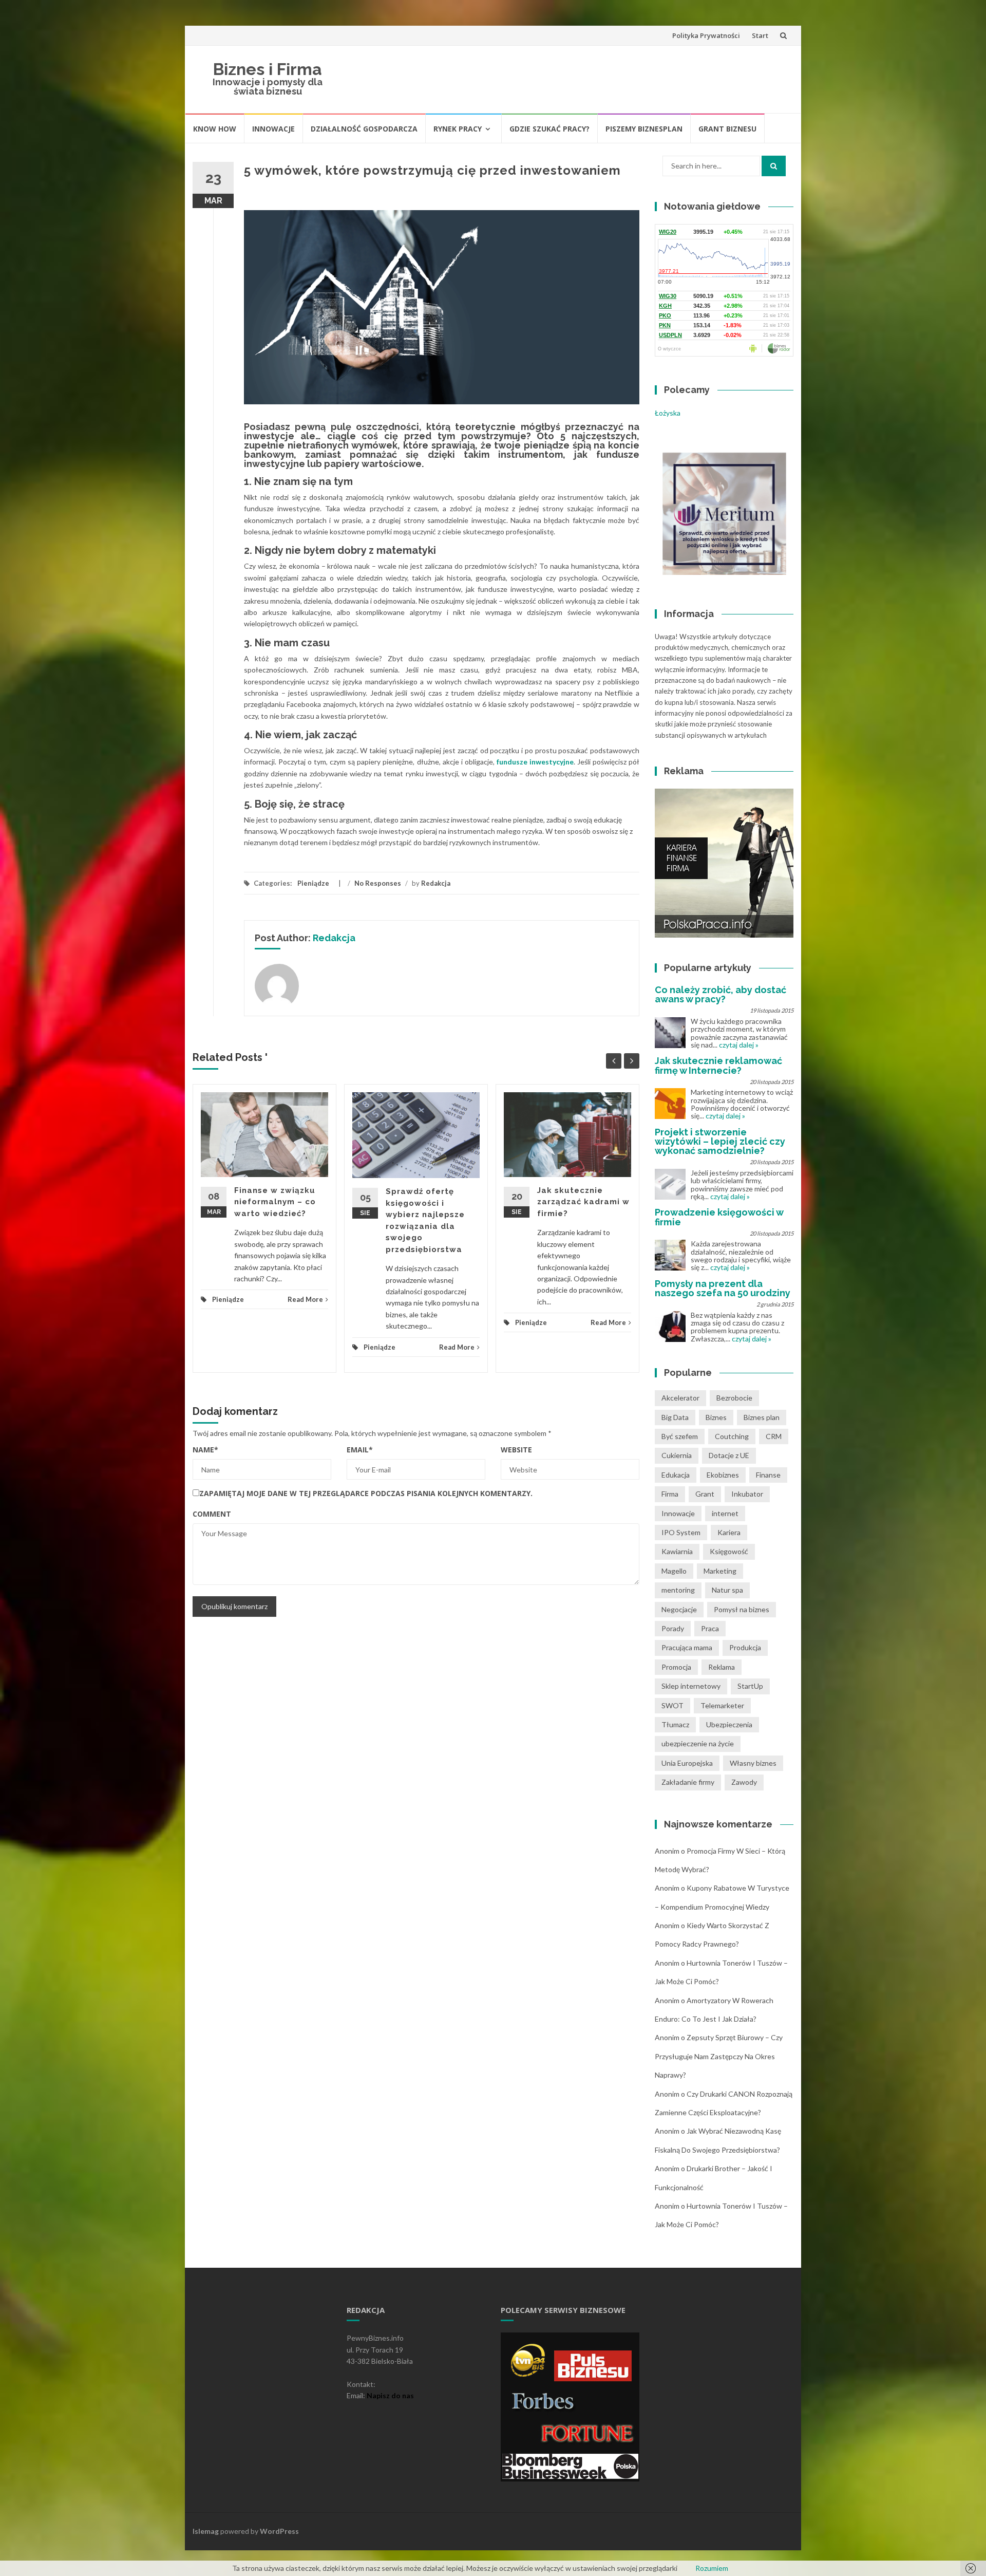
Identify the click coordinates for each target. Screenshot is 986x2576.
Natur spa (727, 1590)
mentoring (678, 1590)
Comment (212, 1514)
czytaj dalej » (739, 1045)
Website (516, 1450)
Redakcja (436, 883)
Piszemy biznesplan (644, 129)
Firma (670, 1494)
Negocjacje (679, 1609)
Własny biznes (753, 1763)
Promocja (676, 1667)
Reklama (722, 1667)
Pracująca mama (687, 1647)
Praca (710, 1628)
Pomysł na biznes (742, 1609)
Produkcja (745, 1647)
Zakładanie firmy (688, 1782)
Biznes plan (762, 1417)
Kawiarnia (677, 1551)
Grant (705, 1494)
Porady (673, 1628)
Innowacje (273, 129)
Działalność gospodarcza (364, 129)
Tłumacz (675, 1724)
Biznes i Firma (268, 69)
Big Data (675, 1417)
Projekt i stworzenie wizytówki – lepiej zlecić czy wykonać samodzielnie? (720, 1141)
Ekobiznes (723, 1475)
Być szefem (680, 1436)
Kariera (729, 1532)
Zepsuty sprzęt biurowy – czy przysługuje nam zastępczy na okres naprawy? (719, 2056)
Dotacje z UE (729, 1455)
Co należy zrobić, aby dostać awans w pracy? (720, 994)
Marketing (720, 1571)
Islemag (206, 2531)
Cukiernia (677, 1455)
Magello (674, 1571)
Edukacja (676, 1475)
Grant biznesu (727, 129)
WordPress (279, 2531)
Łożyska (668, 413)
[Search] (774, 166)
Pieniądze (313, 883)
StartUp (750, 1686)
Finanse (768, 1475)
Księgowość (729, 1551)
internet (725, 1513)
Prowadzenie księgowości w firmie (719, 1217)
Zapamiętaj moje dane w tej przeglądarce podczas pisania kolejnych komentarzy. (366, 1493)
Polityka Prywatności (706, 35)
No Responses (378, 883)
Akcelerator (680, 1398)
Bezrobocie (734, 1398)
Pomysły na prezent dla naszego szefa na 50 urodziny (723, 1288)
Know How (215, 129)
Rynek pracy (458, 129)
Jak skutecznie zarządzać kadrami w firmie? (583, 1202)
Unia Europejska (687, 1763)
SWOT (672, 1705)
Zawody (744, 1782)
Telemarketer (722, 1705)
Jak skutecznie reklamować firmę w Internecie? (718, 1065)
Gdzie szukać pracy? (549, 129)
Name (205, 1450)
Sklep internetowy (691, 1686)
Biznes (716, 1417)
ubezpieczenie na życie (698, 1743)
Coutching (732, 1436)
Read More (305, 1299)
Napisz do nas (390, 2395)
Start (760, 35)
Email (360, 1450)
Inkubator (747, 1494)
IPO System (681, 1532)
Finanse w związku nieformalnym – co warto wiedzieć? (275, 1202)
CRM (774, 1436)
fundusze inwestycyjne (535, 762)
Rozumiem (712, 2568)
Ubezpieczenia (729, 1724)
